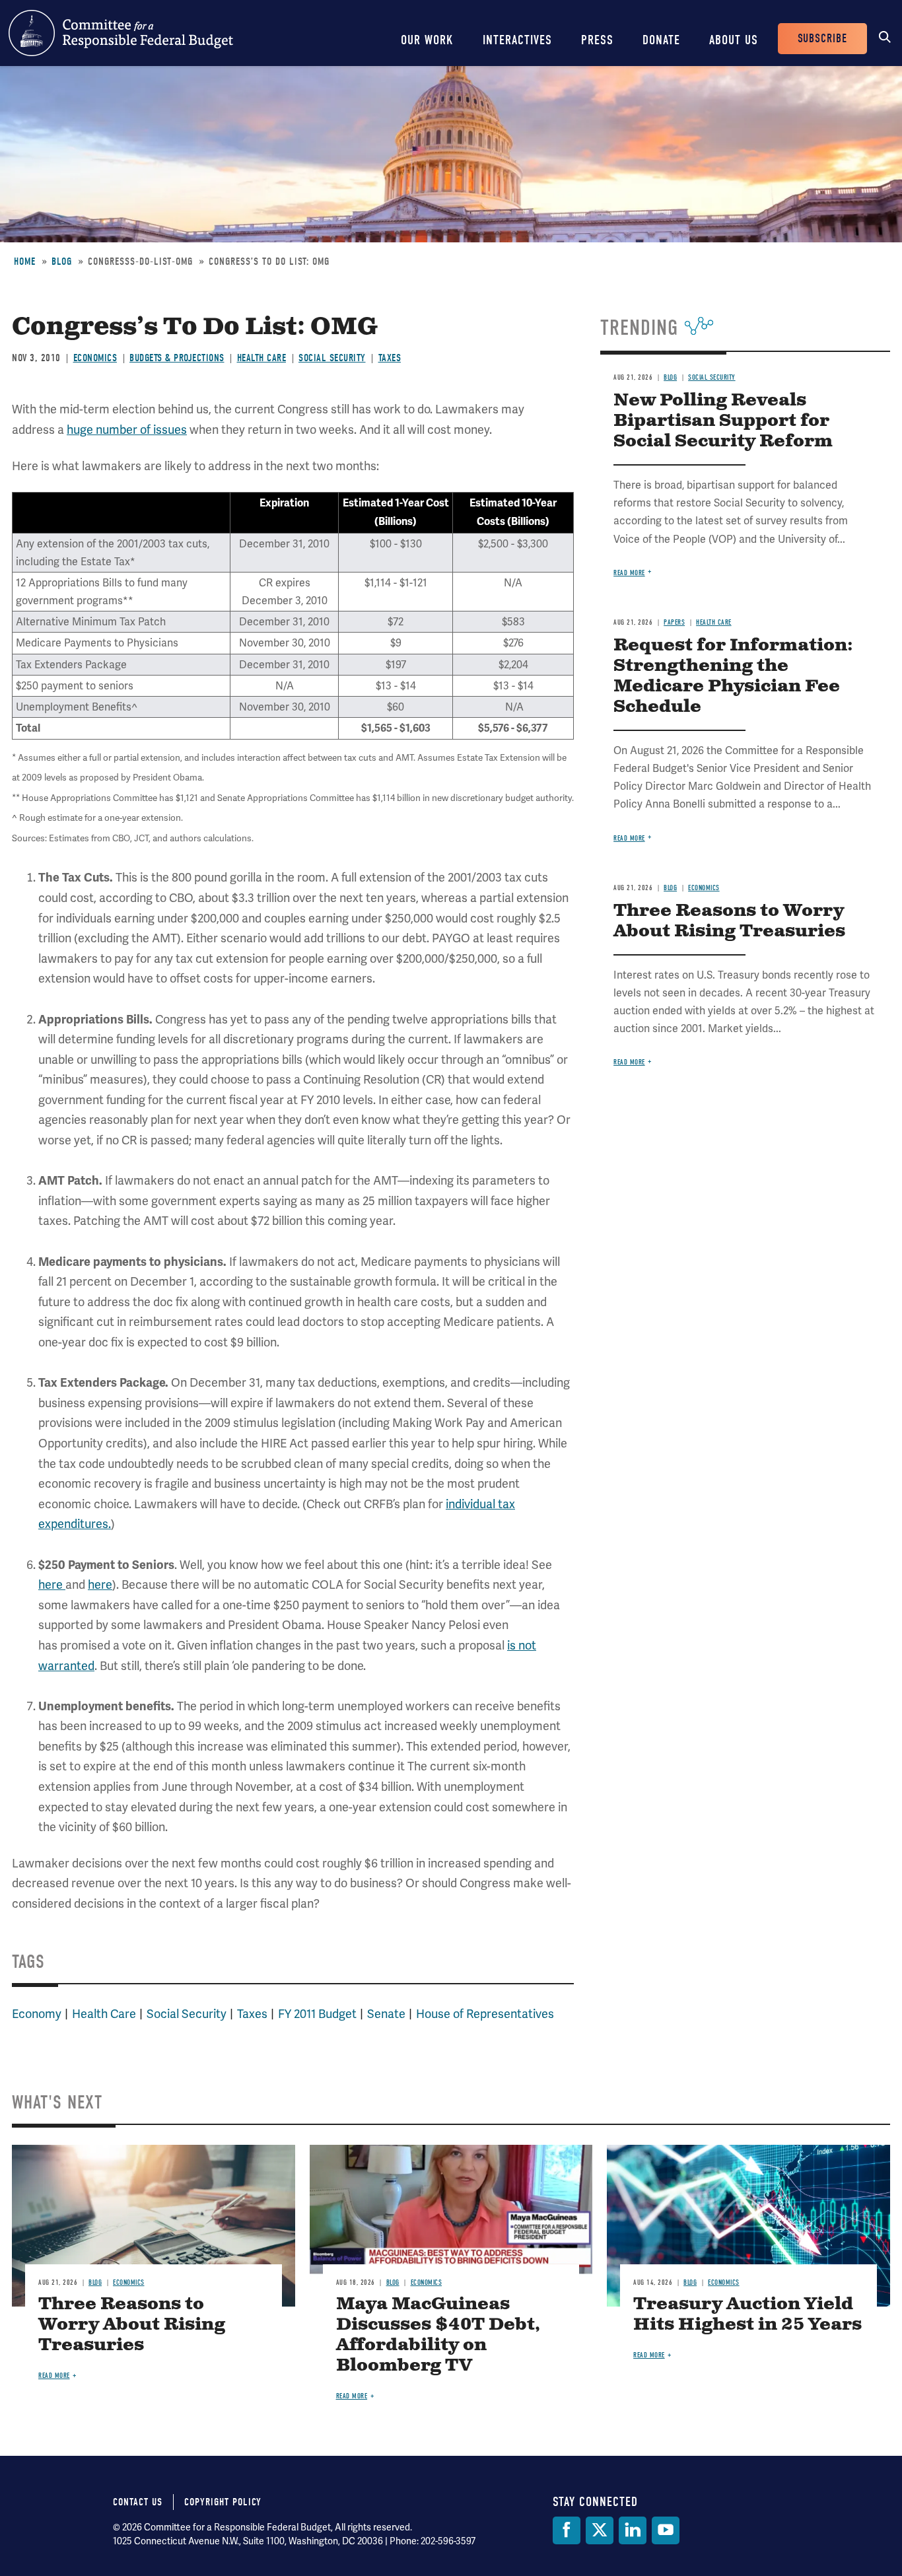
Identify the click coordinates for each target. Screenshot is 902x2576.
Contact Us (138, 2502)
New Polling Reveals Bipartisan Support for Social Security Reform (723, 421)
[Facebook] (567, 2530)
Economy (37, 2014)
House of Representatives (485, 2014)
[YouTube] (666, 2530)
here (52, 1584)
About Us (734, 40)
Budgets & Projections (177, 358)
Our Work (427, 40)
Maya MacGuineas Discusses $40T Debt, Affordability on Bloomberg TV (438, 2335)
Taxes (390, 358)
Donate (661, 40)
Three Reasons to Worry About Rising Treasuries (729, 921)
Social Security (332, 358)
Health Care (262, 358)
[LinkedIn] (633, 2530)
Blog (62, 261)
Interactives (517, 40)
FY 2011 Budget (317, 2014)
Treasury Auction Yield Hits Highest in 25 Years (747, 2315)
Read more (629, 573)
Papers (674, 622)
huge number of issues (127, 430)
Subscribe (822, 39)
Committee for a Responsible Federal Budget (121, 33)
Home (25, 261)
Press (597, 40)
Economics (95, 358)
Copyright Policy (223, 2502)
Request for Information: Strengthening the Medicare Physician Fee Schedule (733, 676)
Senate (386, 2014)
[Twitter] (600, 2530)
